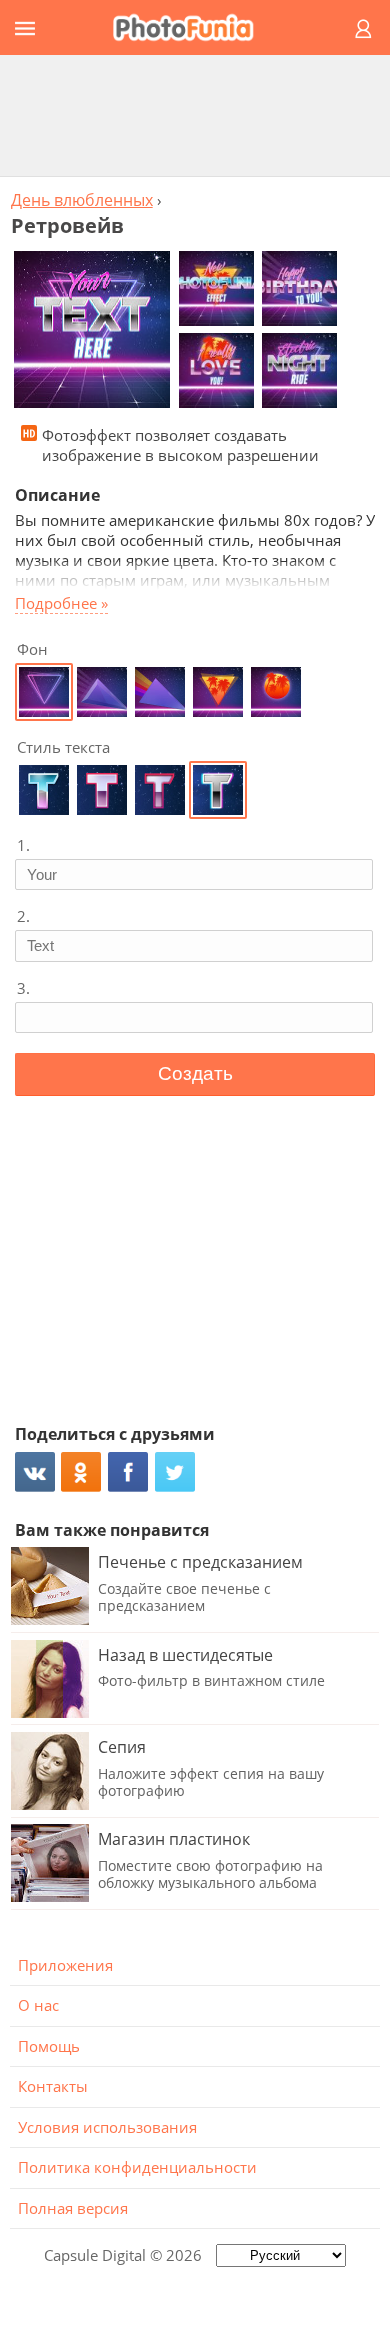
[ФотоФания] (192, 27)
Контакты (53, 2086)
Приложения (65, 1965)
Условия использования (107, 2127)
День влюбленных (82, 200)
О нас (38, 2005)
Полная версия (73, 2208)
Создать (195, 1073)
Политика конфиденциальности (137, 2167)
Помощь (49, 2046)
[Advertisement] (195, 115)
